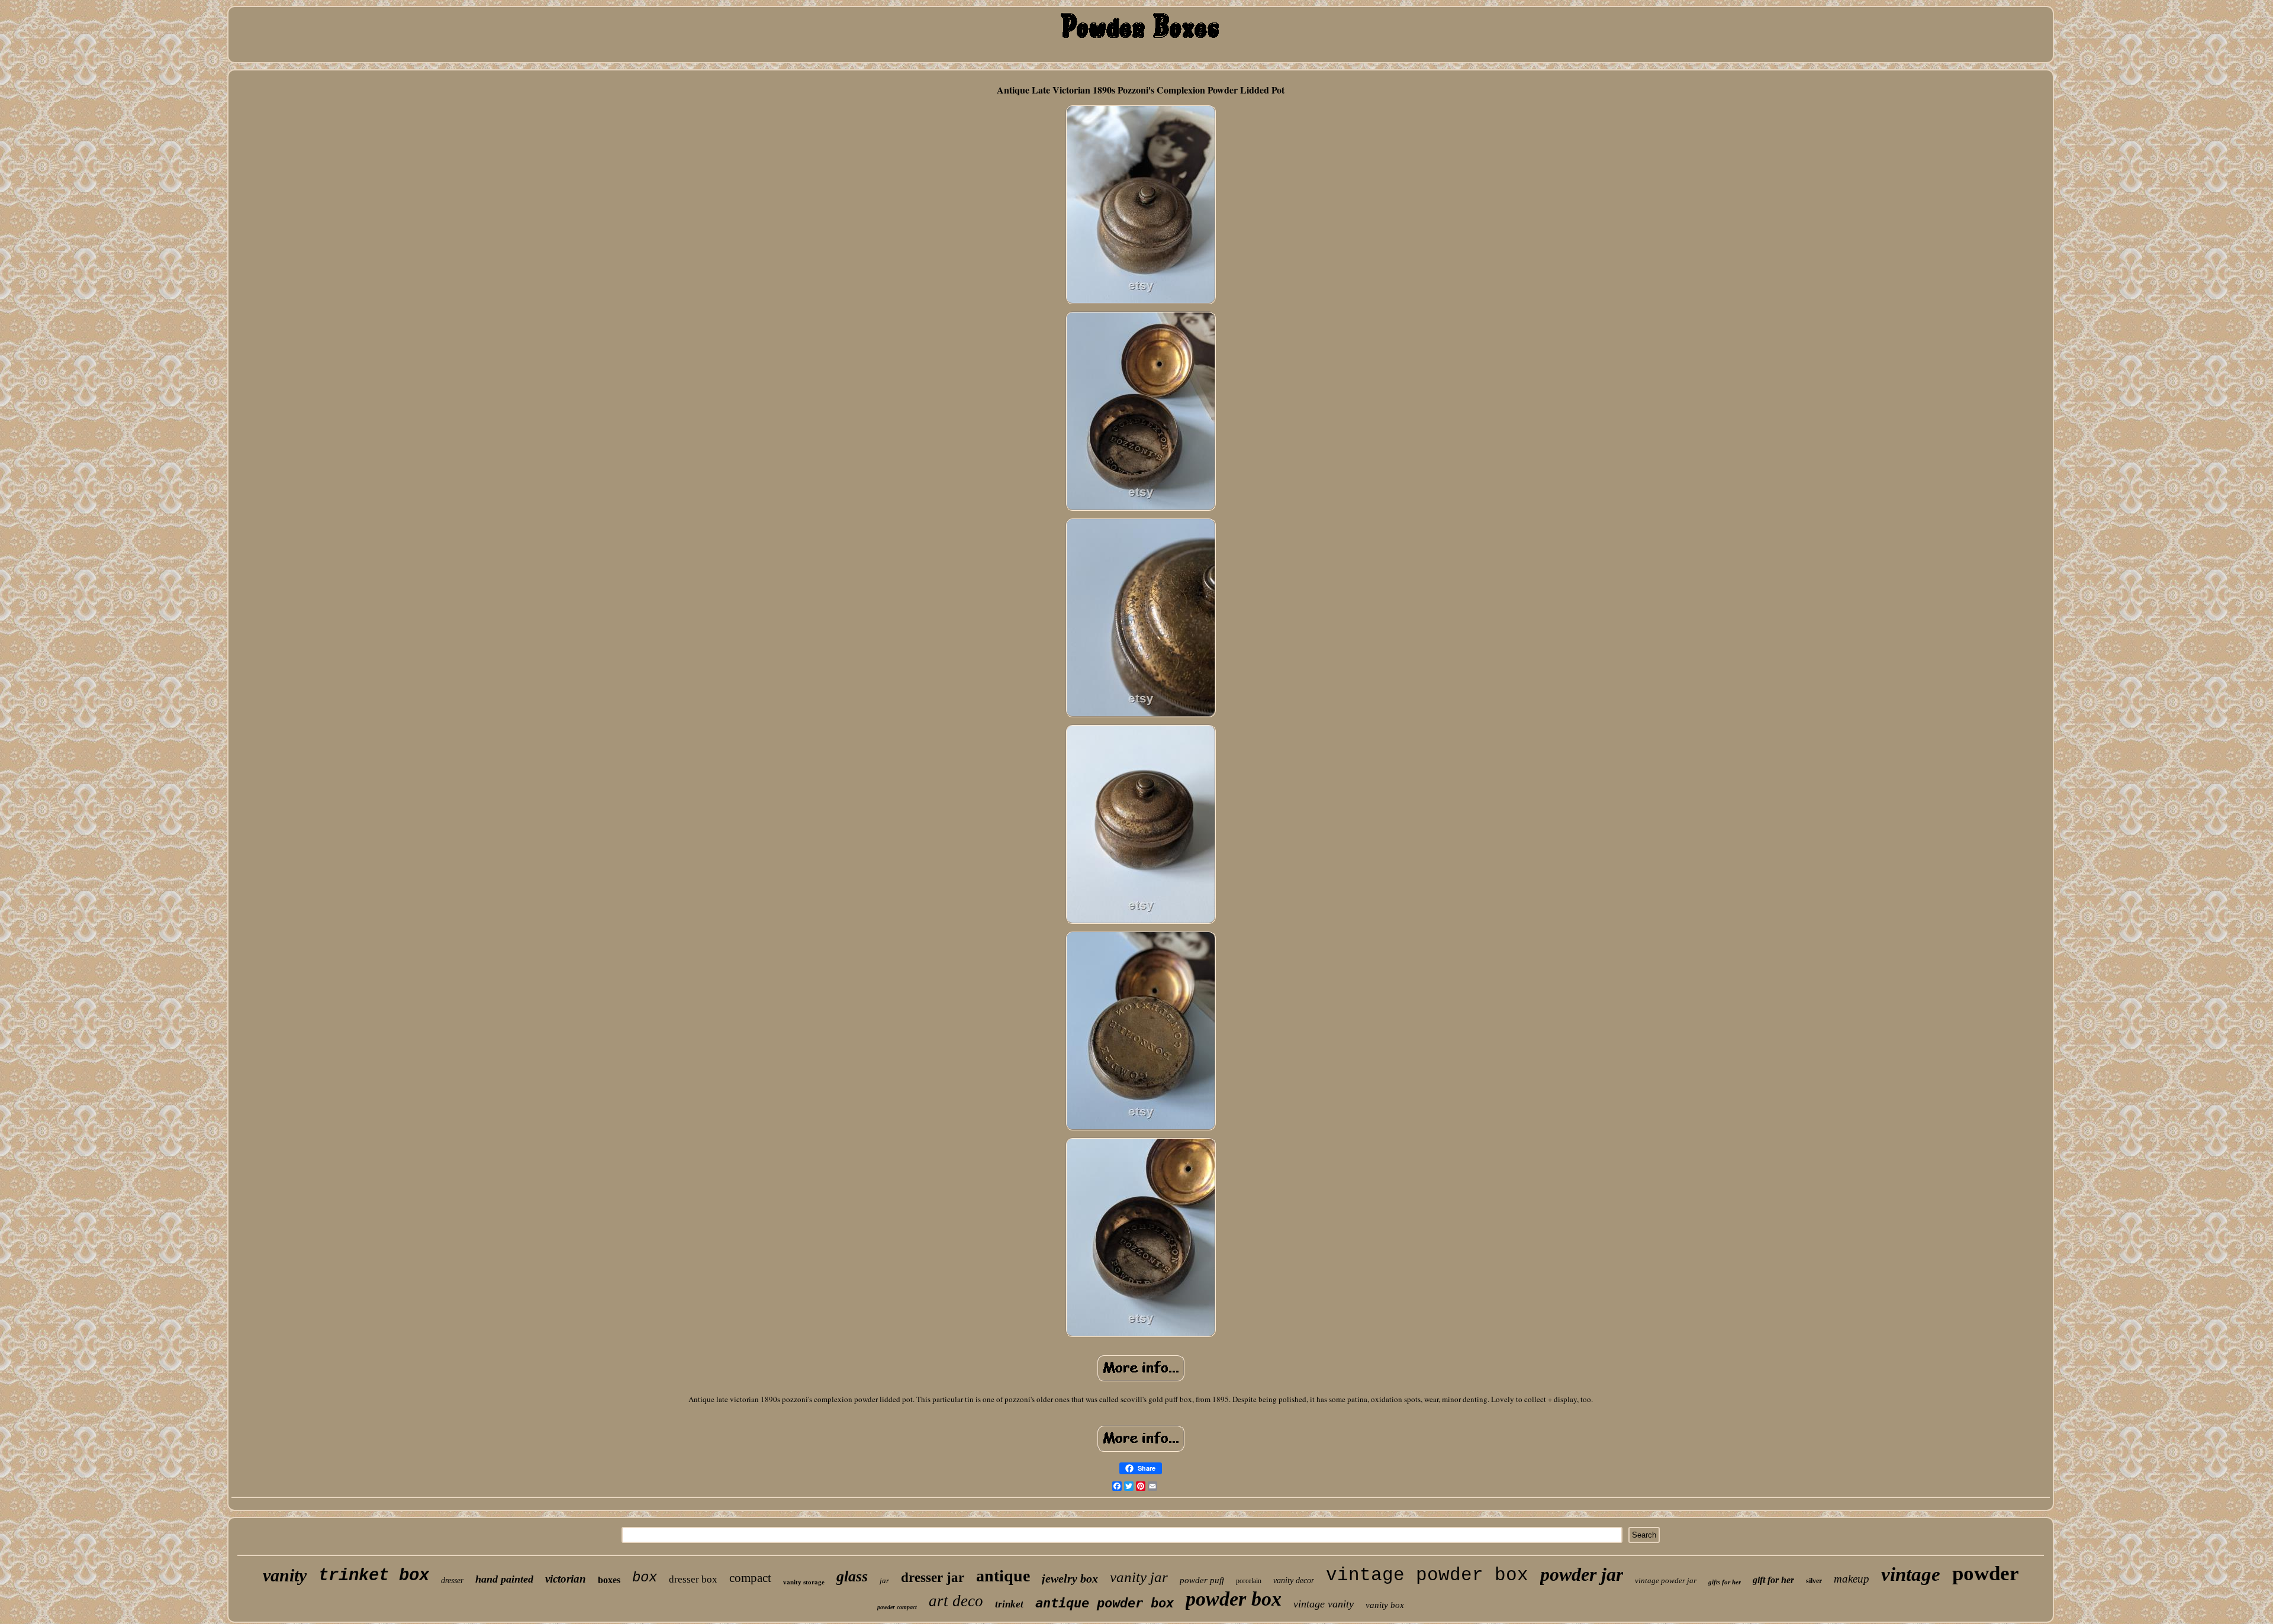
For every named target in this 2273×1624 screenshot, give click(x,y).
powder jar (1582, 1574)
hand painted (504, 1579)
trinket (1009, 1604)
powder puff (1202, 1580)
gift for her (1773, 1580)
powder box (1234, 1599)
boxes (609, 1580)
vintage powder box (1427, 1575)
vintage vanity (1324, 1604)
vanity (285, 1575)
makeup (1852, 1579)
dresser (452, 1580)
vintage (1911, 1574)
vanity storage (804, 1582)
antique (1003, 1576)
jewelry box (1070, 1578)
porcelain (1249, 1581)
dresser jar (933, 1578)
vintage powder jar (1666, 1580)
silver (1814, 1581)
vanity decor (1294, 1580)
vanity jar (1139, 1577)
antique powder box (1105, 1603)
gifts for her (1725, 1582)
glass (852, 1576)
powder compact (897, 1607)
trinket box (374, 1576)
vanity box (1385, 1605)
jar (884, 1580)
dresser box (693, 1579)
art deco (956, 1601)
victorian (566, 1579)
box (645, 1578)
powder (1986, 1573)
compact (750, 1578)
